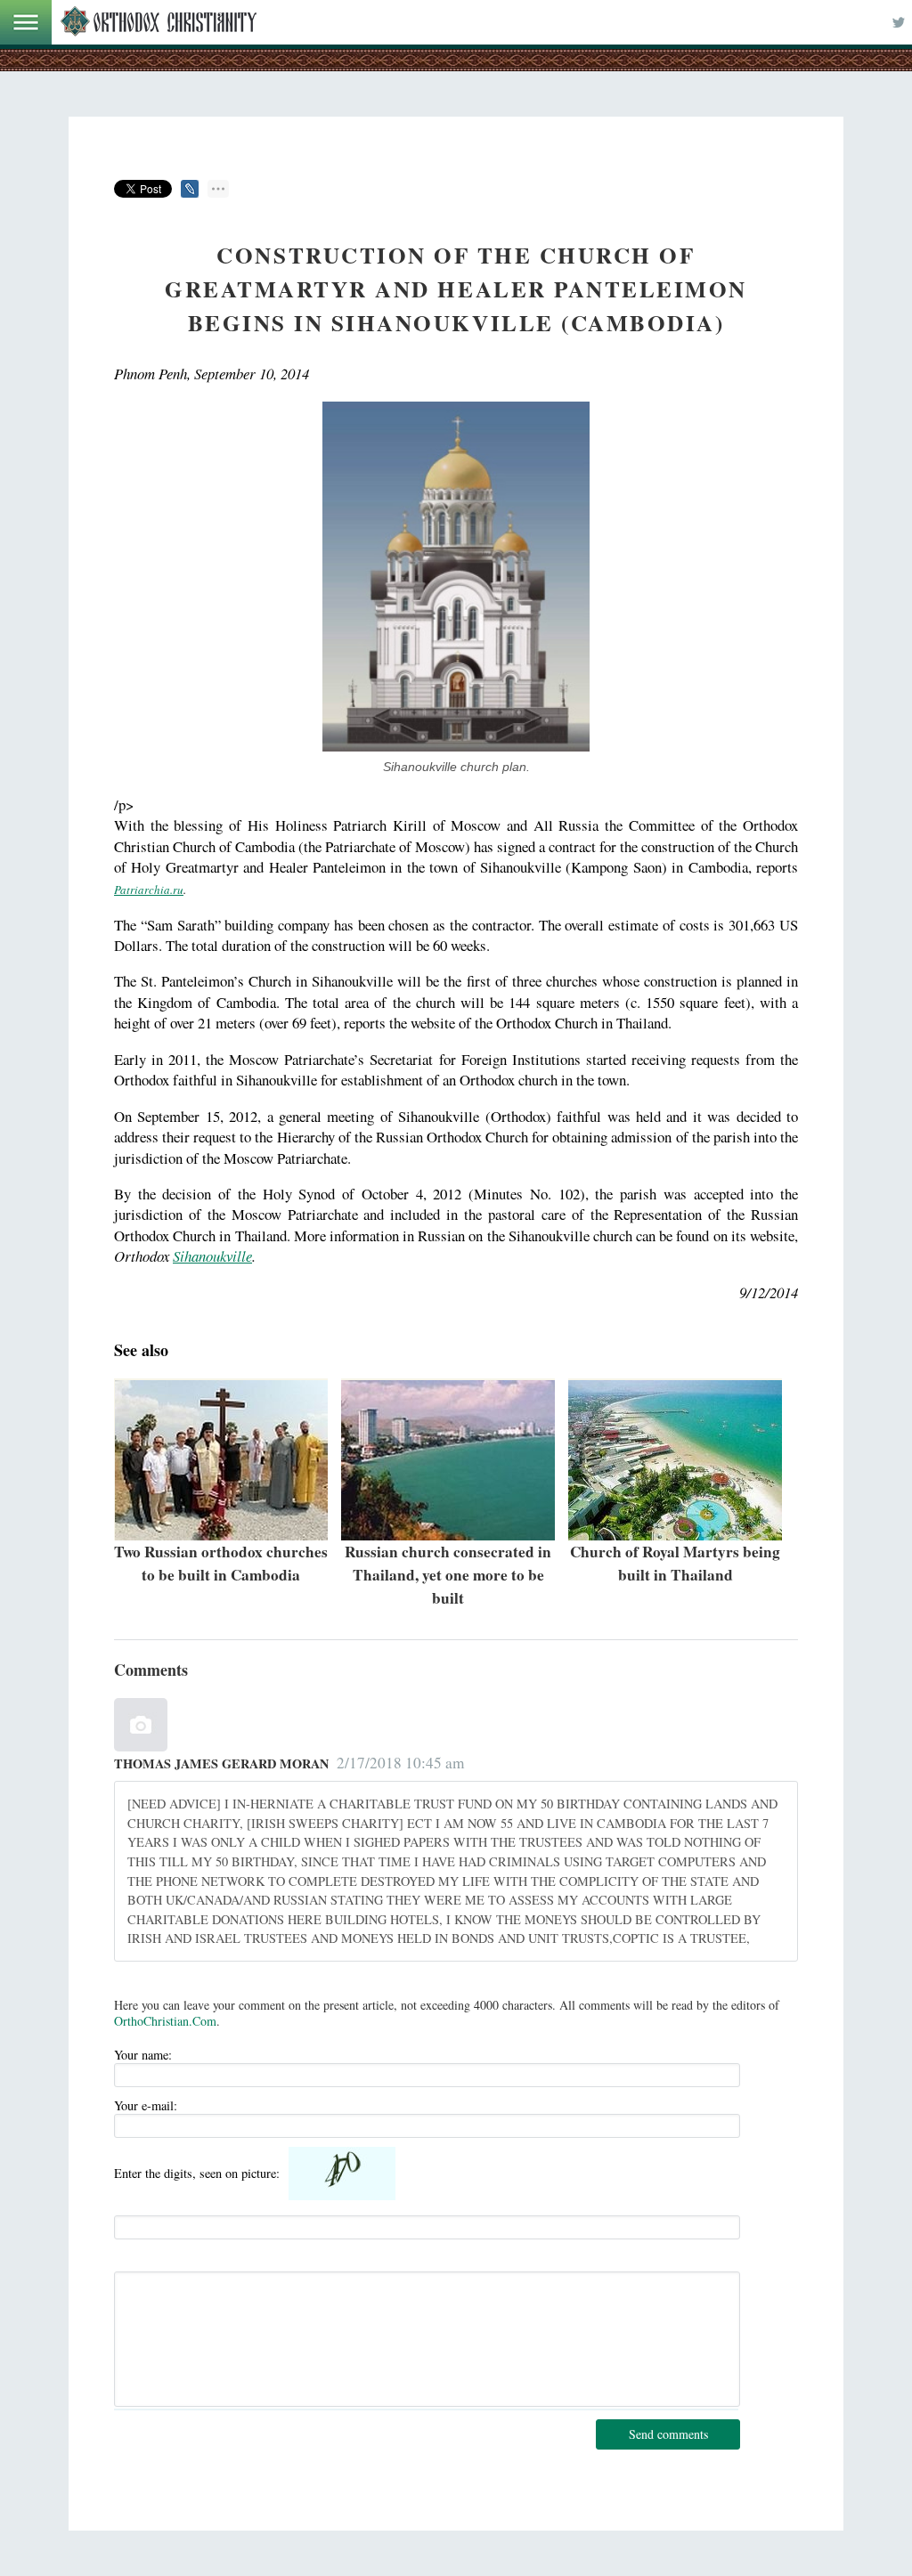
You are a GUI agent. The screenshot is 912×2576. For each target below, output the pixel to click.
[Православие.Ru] (159, 22)
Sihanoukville (212, 1256)
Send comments (668, 2434)
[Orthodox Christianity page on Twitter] (899, 22)
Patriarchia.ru (149, 890)
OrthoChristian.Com (165, 2021)
